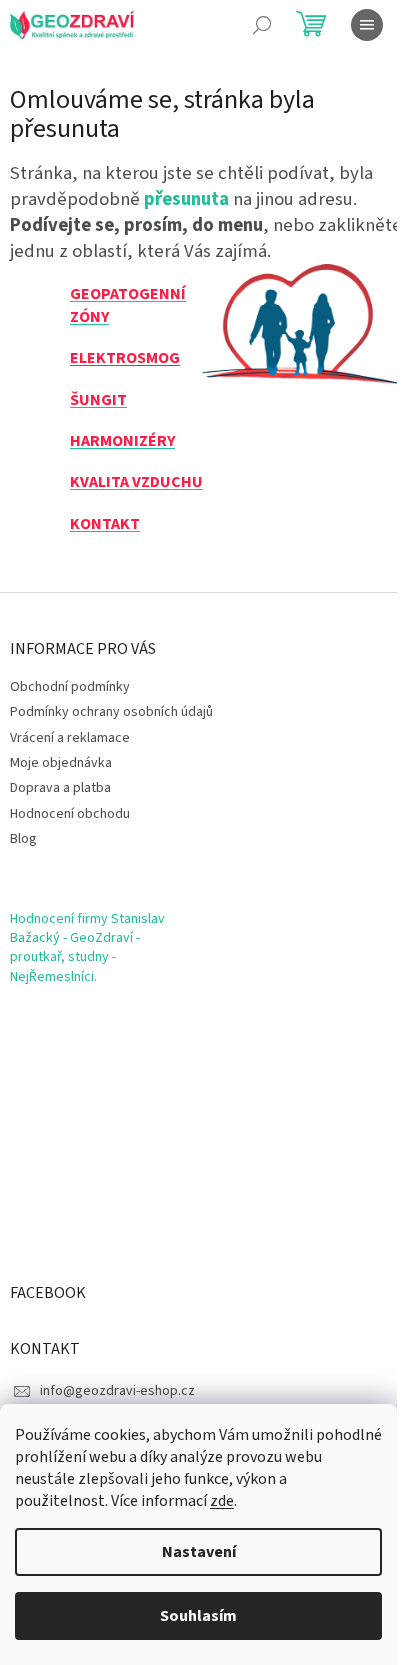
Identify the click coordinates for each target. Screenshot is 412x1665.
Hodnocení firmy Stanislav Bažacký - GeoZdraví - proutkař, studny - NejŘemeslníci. (87, 948)
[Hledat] (262, 25)
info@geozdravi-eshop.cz (117, 1391)
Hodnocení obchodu (70, 814)
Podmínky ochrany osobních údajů (111, 712)
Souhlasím (198, 1616)
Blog (23, 839)
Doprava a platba (60, 788)
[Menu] (367, 25)
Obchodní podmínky (70, 687)
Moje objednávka (61, 763)
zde (222, 1501)
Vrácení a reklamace (70, 738)
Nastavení (199, 1552)
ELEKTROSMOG (125, 358)
